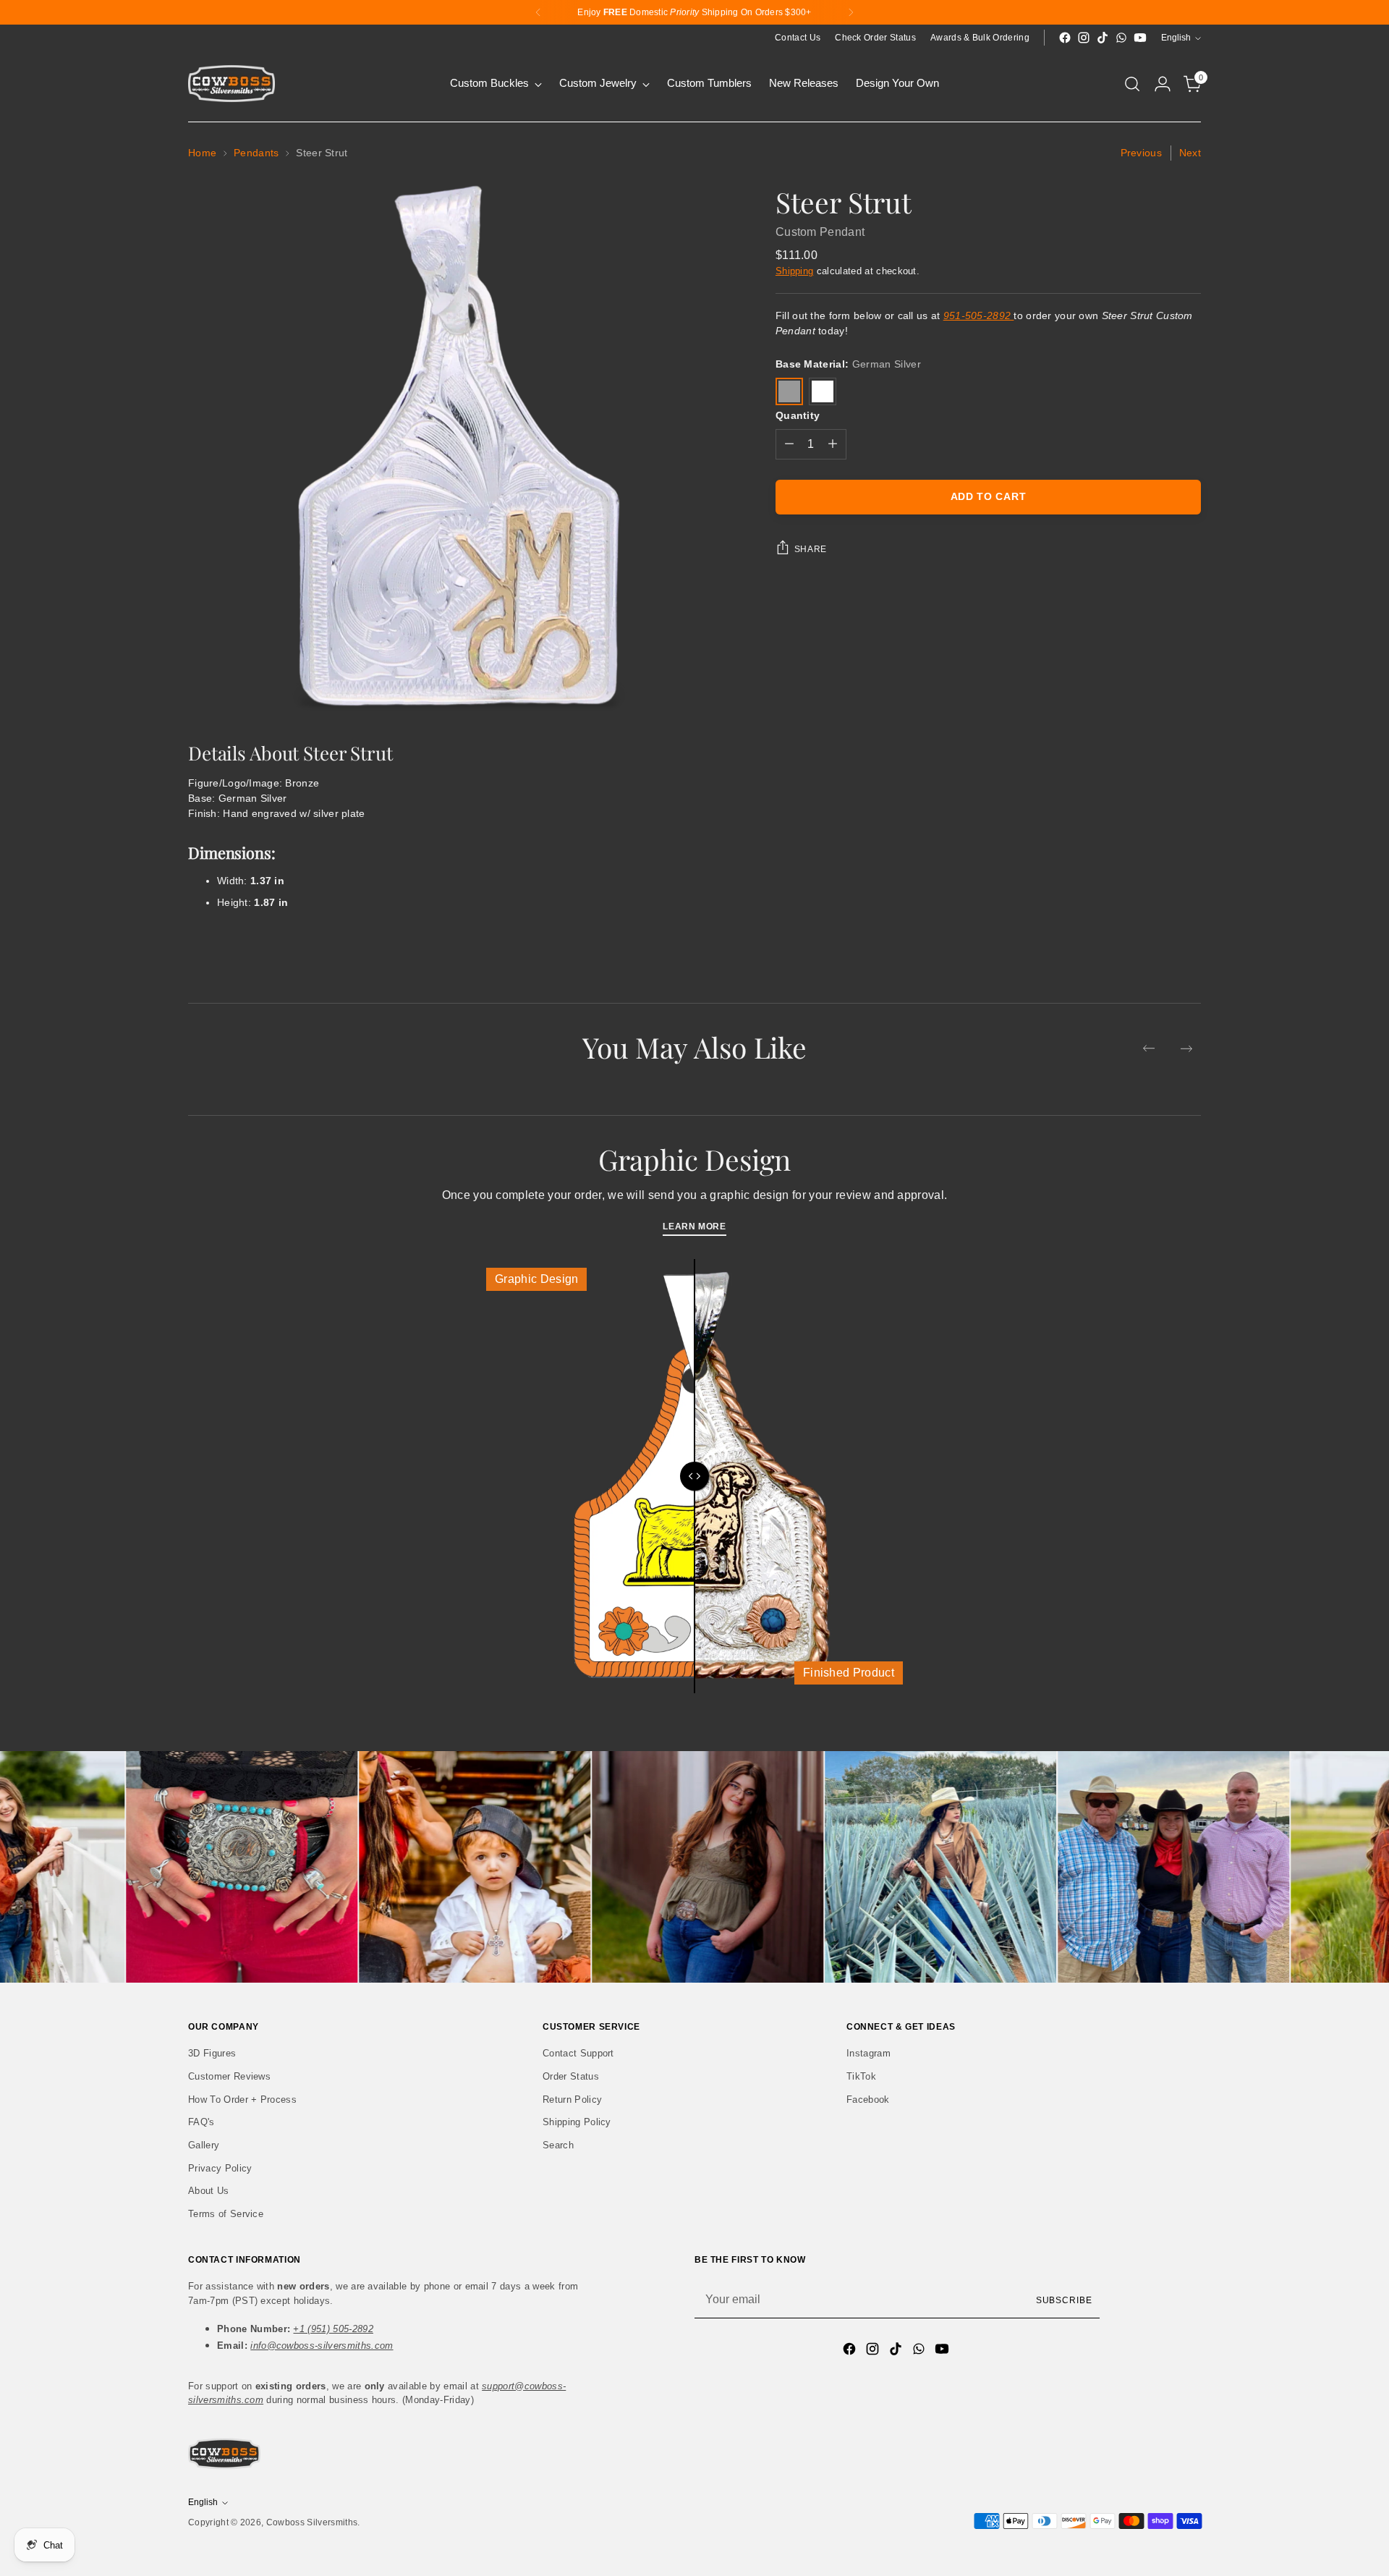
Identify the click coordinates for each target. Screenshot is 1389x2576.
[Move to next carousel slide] (1186, 1048)
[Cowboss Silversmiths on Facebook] (1065, 38)
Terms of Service (226, 2214)
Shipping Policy (577, 2122)
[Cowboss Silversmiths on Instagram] (1084, 38)
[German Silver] (789, 391)
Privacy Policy (220, 2168)
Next (1190, 153)
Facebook (868, 2100)
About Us (209, 2191)
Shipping (795, 271)
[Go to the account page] (1163, 84)
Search (558, 2145)
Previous (1141, 153)
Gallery (204, 2145)
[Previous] (538, 12)
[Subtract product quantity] (789, 444)
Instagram (868, 2053)
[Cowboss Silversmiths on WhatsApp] (1121, 38)
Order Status (571, 2076)
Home (202, 153)
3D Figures (212, 2053)
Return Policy (572, 2100)
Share (811, 549)
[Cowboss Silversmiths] (231, 84)
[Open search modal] (1132, 84)
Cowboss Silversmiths (312, 2522)
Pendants (256, 153)
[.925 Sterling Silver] (823, 391)
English (1176, 38)
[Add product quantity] (833, 444)
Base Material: (848, 364)
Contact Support (578, 2053)
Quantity (798, 415)
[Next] (851, 12)
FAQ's (201, 2122)
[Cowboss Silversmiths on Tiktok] (1103, 38)
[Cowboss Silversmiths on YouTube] (1140, 38)
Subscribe (1064, 2300)
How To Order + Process (242, 2100)
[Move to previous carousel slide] (1149, 1048)
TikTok (861, 2076)
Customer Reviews (229, 2076)
